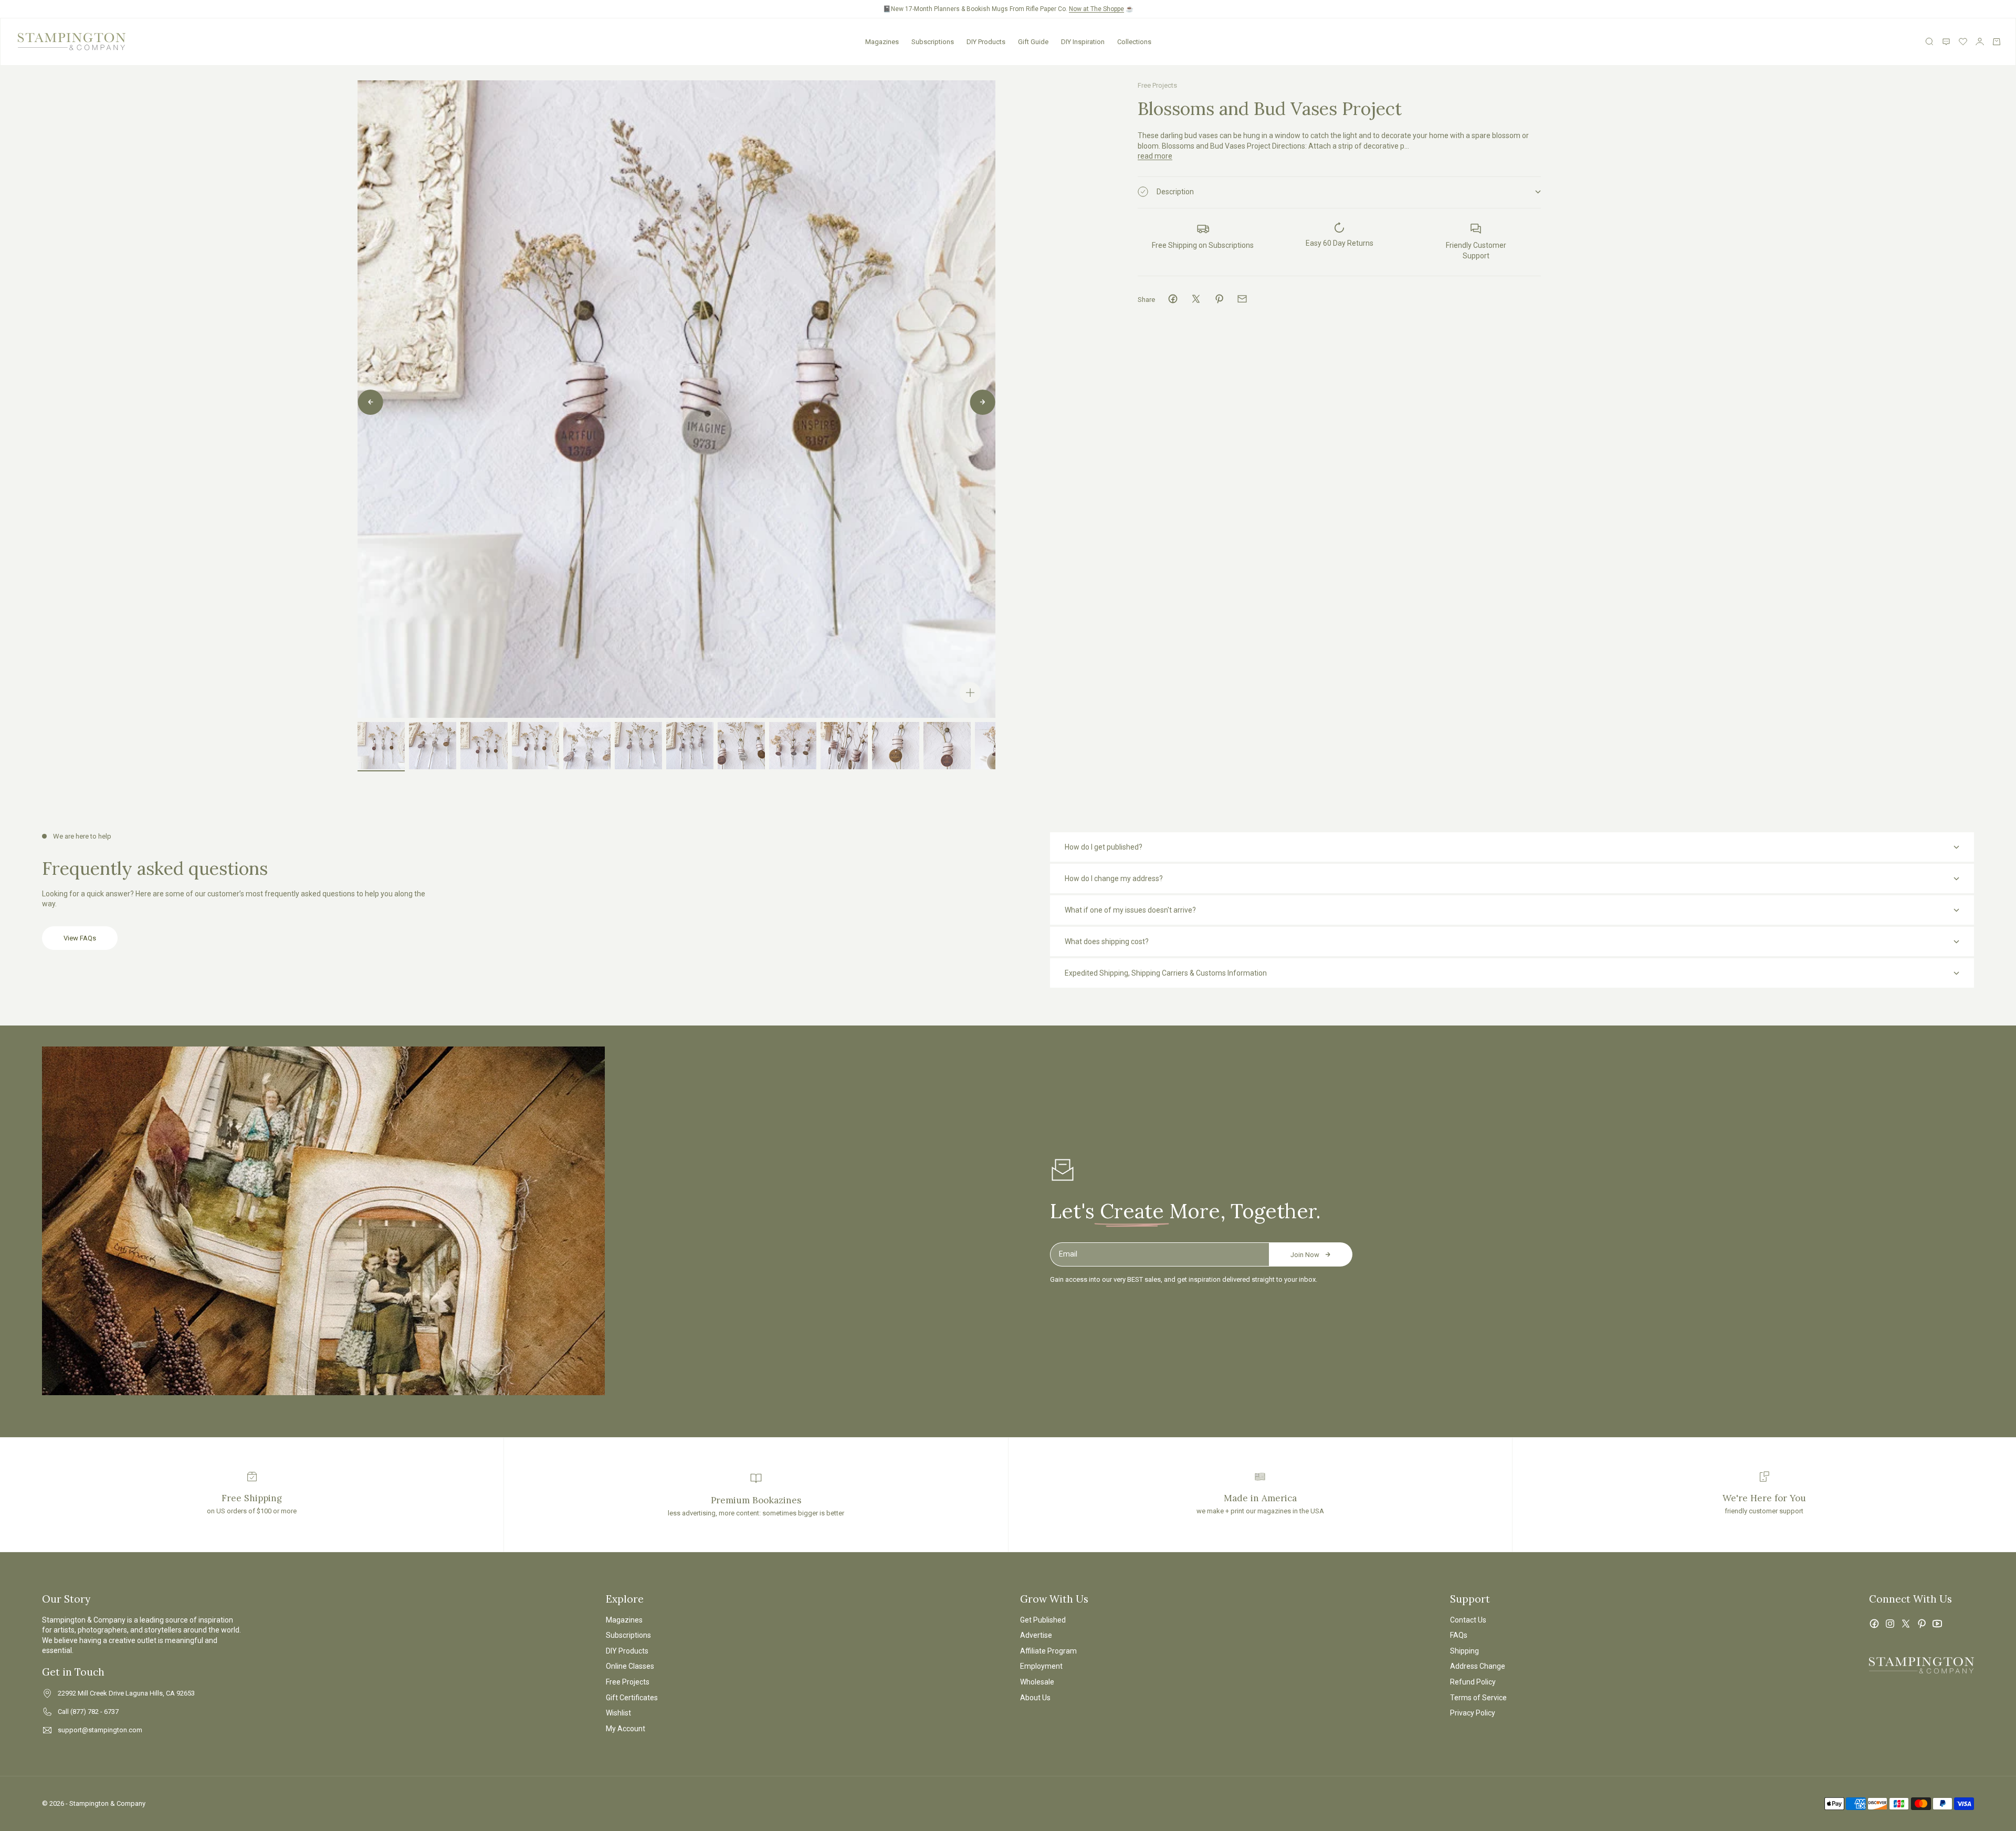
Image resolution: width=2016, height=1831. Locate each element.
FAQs (1459, 1635)
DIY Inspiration (1083, 42)
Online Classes (630, 1666)
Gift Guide (1033, 42)
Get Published (1043, 1620)
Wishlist (618, 1713)
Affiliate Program (1048, 1651)
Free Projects (1157, 85)
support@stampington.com (100, 1730)
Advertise (1036, 1635)
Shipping (1464, 1651)
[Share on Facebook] (1173, 299)
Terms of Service (1478, 1698)
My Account (626, 1729)
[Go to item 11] (896, 746)
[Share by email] (1242, 299)
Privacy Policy (1473, 1713)
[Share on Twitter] (1196, 299)
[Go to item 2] (433, 746)
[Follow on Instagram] (1890, 1624)
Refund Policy (1473, 1682)
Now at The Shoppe (1096, 9)
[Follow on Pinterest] (1921, 1624)
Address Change (1478, 1666)
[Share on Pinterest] (1219, 299)
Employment (1041, 1666)
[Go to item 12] (947, 746)
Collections (1134, 42)
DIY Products (986, 42)
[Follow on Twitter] (1906, 1624)
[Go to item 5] (587, 746)
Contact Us (1468, 1620)
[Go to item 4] (535, 746)
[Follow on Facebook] (1874, 1624)
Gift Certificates (632, 1698)
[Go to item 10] (844, 746)
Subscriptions (933, 42)
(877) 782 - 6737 (94, 1712)
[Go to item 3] (484, 746)
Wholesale (1037, 1682)
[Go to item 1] (381, 746)
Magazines (882, 42)
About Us (1035, 1698)
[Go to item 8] (741, 746)
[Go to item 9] (793, 746)
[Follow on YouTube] (1937, 1624)
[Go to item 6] (638, 746)
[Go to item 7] (690, 746)
